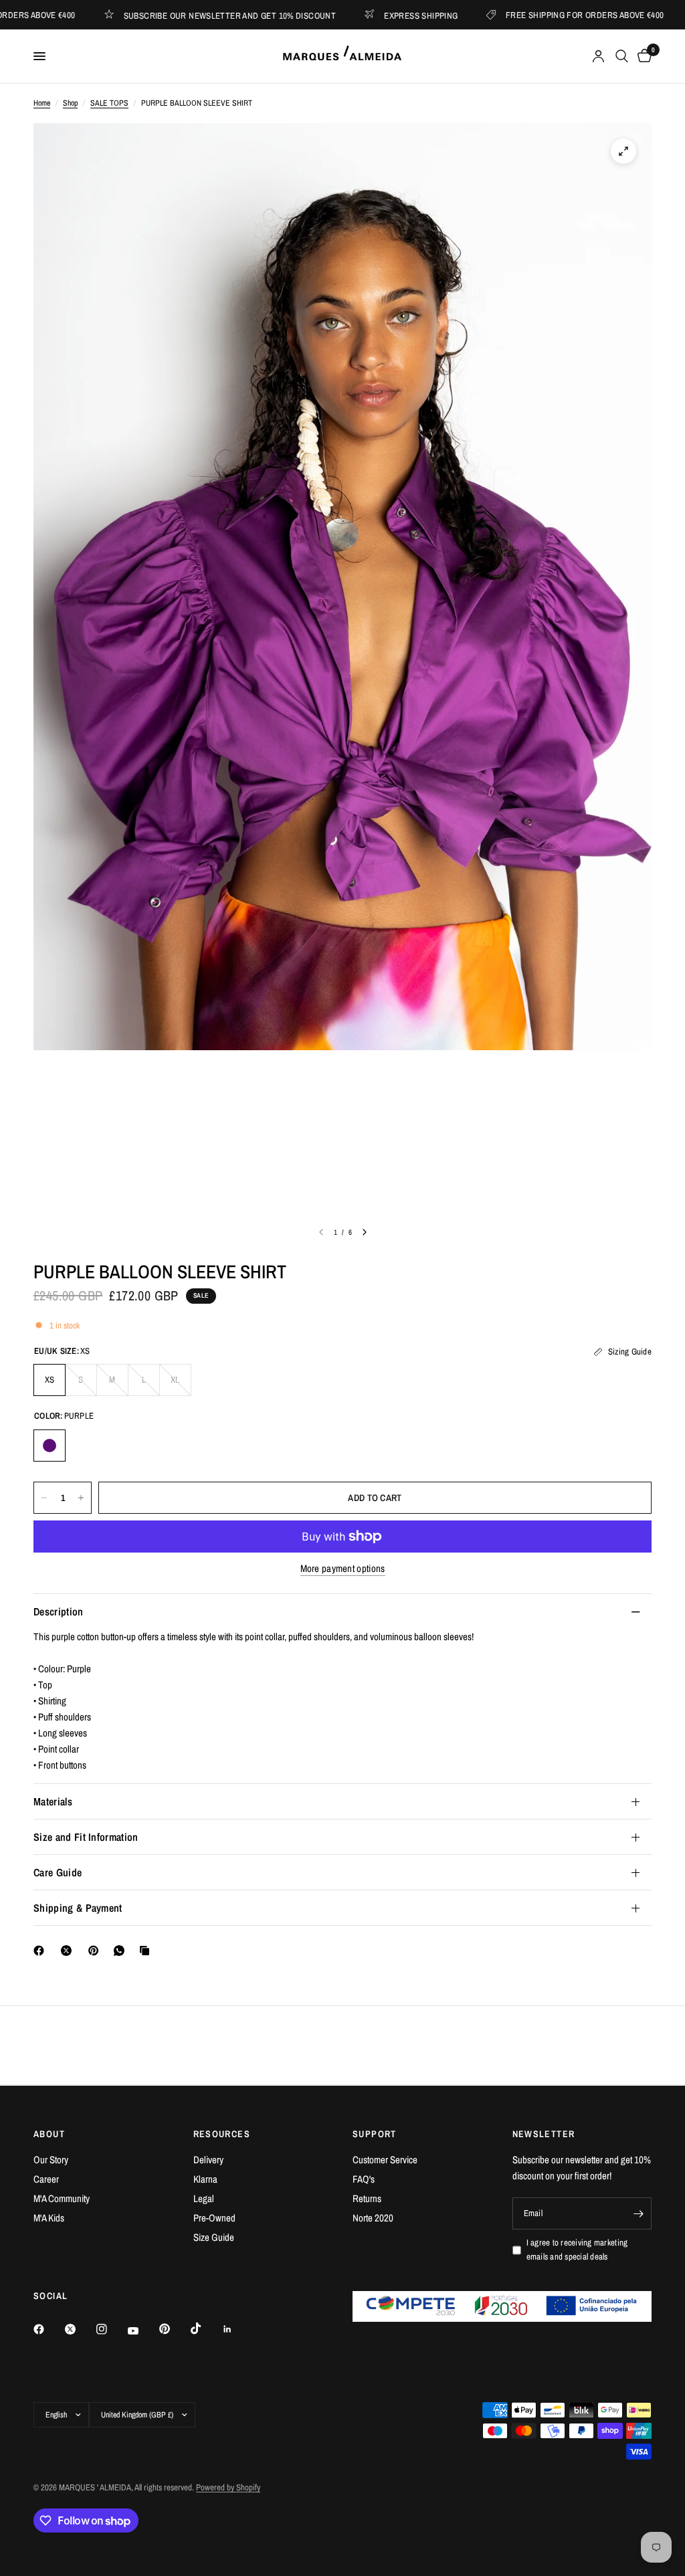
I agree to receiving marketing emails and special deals (577, 2250)
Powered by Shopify (228, 2487)
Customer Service (385, 2160)
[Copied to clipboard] (147, 1951)
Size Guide (214, 2237)
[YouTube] (142, 2331)
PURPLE (50, 1446)
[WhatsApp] (122, 1951)
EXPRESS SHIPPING (365, 15)
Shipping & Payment (78, 1908)
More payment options (343, 1568)
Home (42, 103)
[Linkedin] (237, 2329)
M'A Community (62, 2198)
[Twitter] (80, 2329)
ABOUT (49, 2134)
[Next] (365, 1232)
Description (59, 1611)
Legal (204, 2198)
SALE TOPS (109, 103)
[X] (69, 1951)
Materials (53, 1801)
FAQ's (364, 2179)
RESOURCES (222, 2134)
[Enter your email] (638, 2213)
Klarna (205, 2179)
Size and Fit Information (86, 1837)
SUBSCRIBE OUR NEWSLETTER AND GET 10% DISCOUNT (175, 15)
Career (46, 2179)
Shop (70, 103)
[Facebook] (41, 1951)
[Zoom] (623, 151)
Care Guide (58, 1872)
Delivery (208, 2160)
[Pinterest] (96, 1951)
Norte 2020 (373, 2218)
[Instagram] (111, 2329)
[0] (642, 56)
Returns (367, 2198)
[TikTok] (205, 2329)
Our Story (51, 2160)
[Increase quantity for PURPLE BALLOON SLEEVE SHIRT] (81, 1498)
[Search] (622, 56)
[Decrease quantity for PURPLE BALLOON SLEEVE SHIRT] (44, 1498)
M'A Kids (49, 2218)
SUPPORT (375, 2134)
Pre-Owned (214, 2218)
